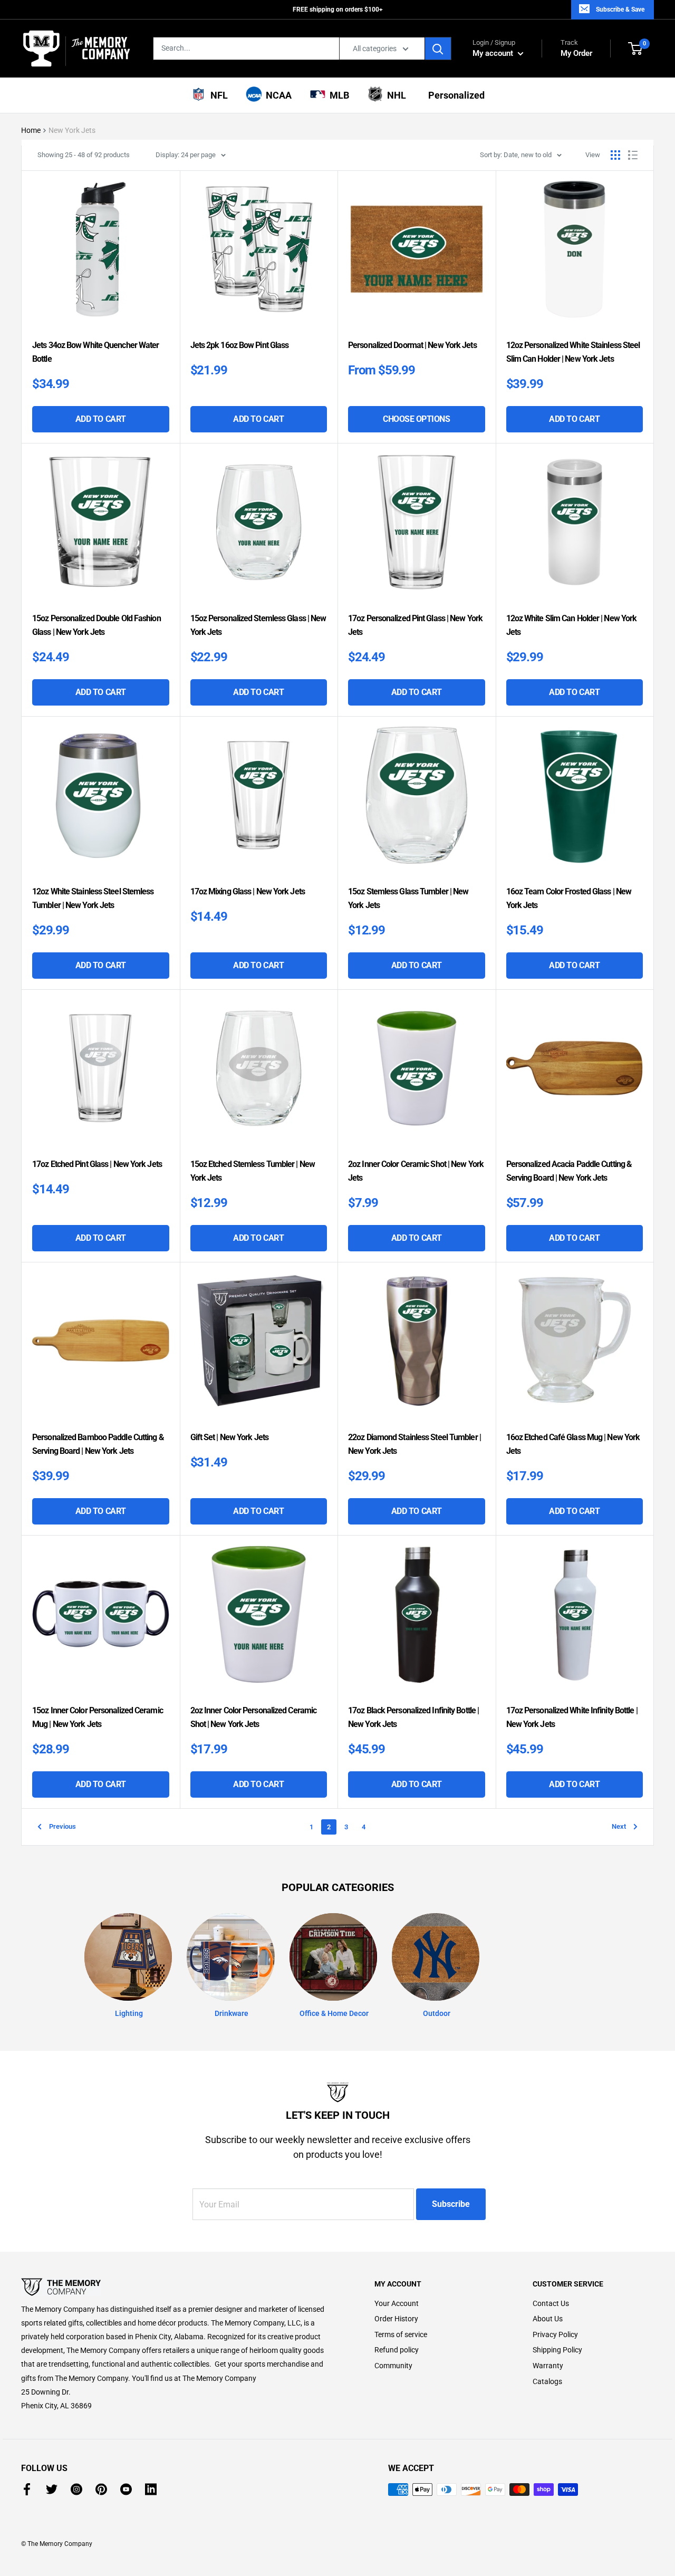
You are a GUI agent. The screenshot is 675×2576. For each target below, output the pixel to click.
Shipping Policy (557, 2350)
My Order (576, 48)
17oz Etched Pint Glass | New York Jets (97, 1164)
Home (31, 130)
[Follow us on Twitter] (52, 2489)
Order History (396, 2319)
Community (393, 2366)
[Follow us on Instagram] (76, 2489)
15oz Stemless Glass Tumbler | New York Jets (408, 898)
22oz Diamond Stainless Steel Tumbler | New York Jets (414, 1444)
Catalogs (547, 2381)
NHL (394, 95)
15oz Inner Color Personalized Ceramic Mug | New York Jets (98, 1717)
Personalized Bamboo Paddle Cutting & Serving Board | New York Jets (98, 1444)
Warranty (548, 2366)
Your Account (397, 2303)
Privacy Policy (555, 2334)
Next (619, 1826)
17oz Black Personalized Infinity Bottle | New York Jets (413, 1717)
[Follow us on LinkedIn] (151, 2489)
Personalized (454, 95)
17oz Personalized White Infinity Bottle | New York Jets (572, 1717)
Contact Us (551, 2303)
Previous (62, 1826)
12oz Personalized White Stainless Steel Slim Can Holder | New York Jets (573, 352)
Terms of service (401, 2334)
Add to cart (101, 419)
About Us (548, 2319)
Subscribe (451, 2204)
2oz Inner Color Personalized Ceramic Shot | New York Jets (254, 1717)
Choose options (434, 423)
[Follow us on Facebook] (27, 2489)
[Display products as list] (633, 155)
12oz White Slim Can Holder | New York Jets (572, 625)
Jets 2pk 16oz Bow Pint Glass (240, 345)
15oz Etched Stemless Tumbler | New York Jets (253, 1171)
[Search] (438, 49)
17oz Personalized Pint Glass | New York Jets (415, 625)
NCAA (277, 95)
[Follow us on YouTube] (126, 2489)
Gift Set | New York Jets (229, 1437)
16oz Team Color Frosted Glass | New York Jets (569, 898)
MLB (337, 95)
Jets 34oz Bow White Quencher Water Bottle (95, 352)
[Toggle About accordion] (179, 2287)
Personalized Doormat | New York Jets (412, 345)
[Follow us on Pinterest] (101, 2489)
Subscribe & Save (620, 9)
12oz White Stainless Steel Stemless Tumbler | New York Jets (93, 898)
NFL (217, 95)
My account (494, 53)
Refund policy (397, 2350)
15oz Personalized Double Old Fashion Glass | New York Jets (97, 625)
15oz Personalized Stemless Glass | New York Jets (258, 625)
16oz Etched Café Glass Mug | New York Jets (573, 1444)
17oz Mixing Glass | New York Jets (248, 891)
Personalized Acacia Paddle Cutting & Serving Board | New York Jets (569, 1171)
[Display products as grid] (615, 155)
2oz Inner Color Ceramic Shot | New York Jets (416, 1171)
